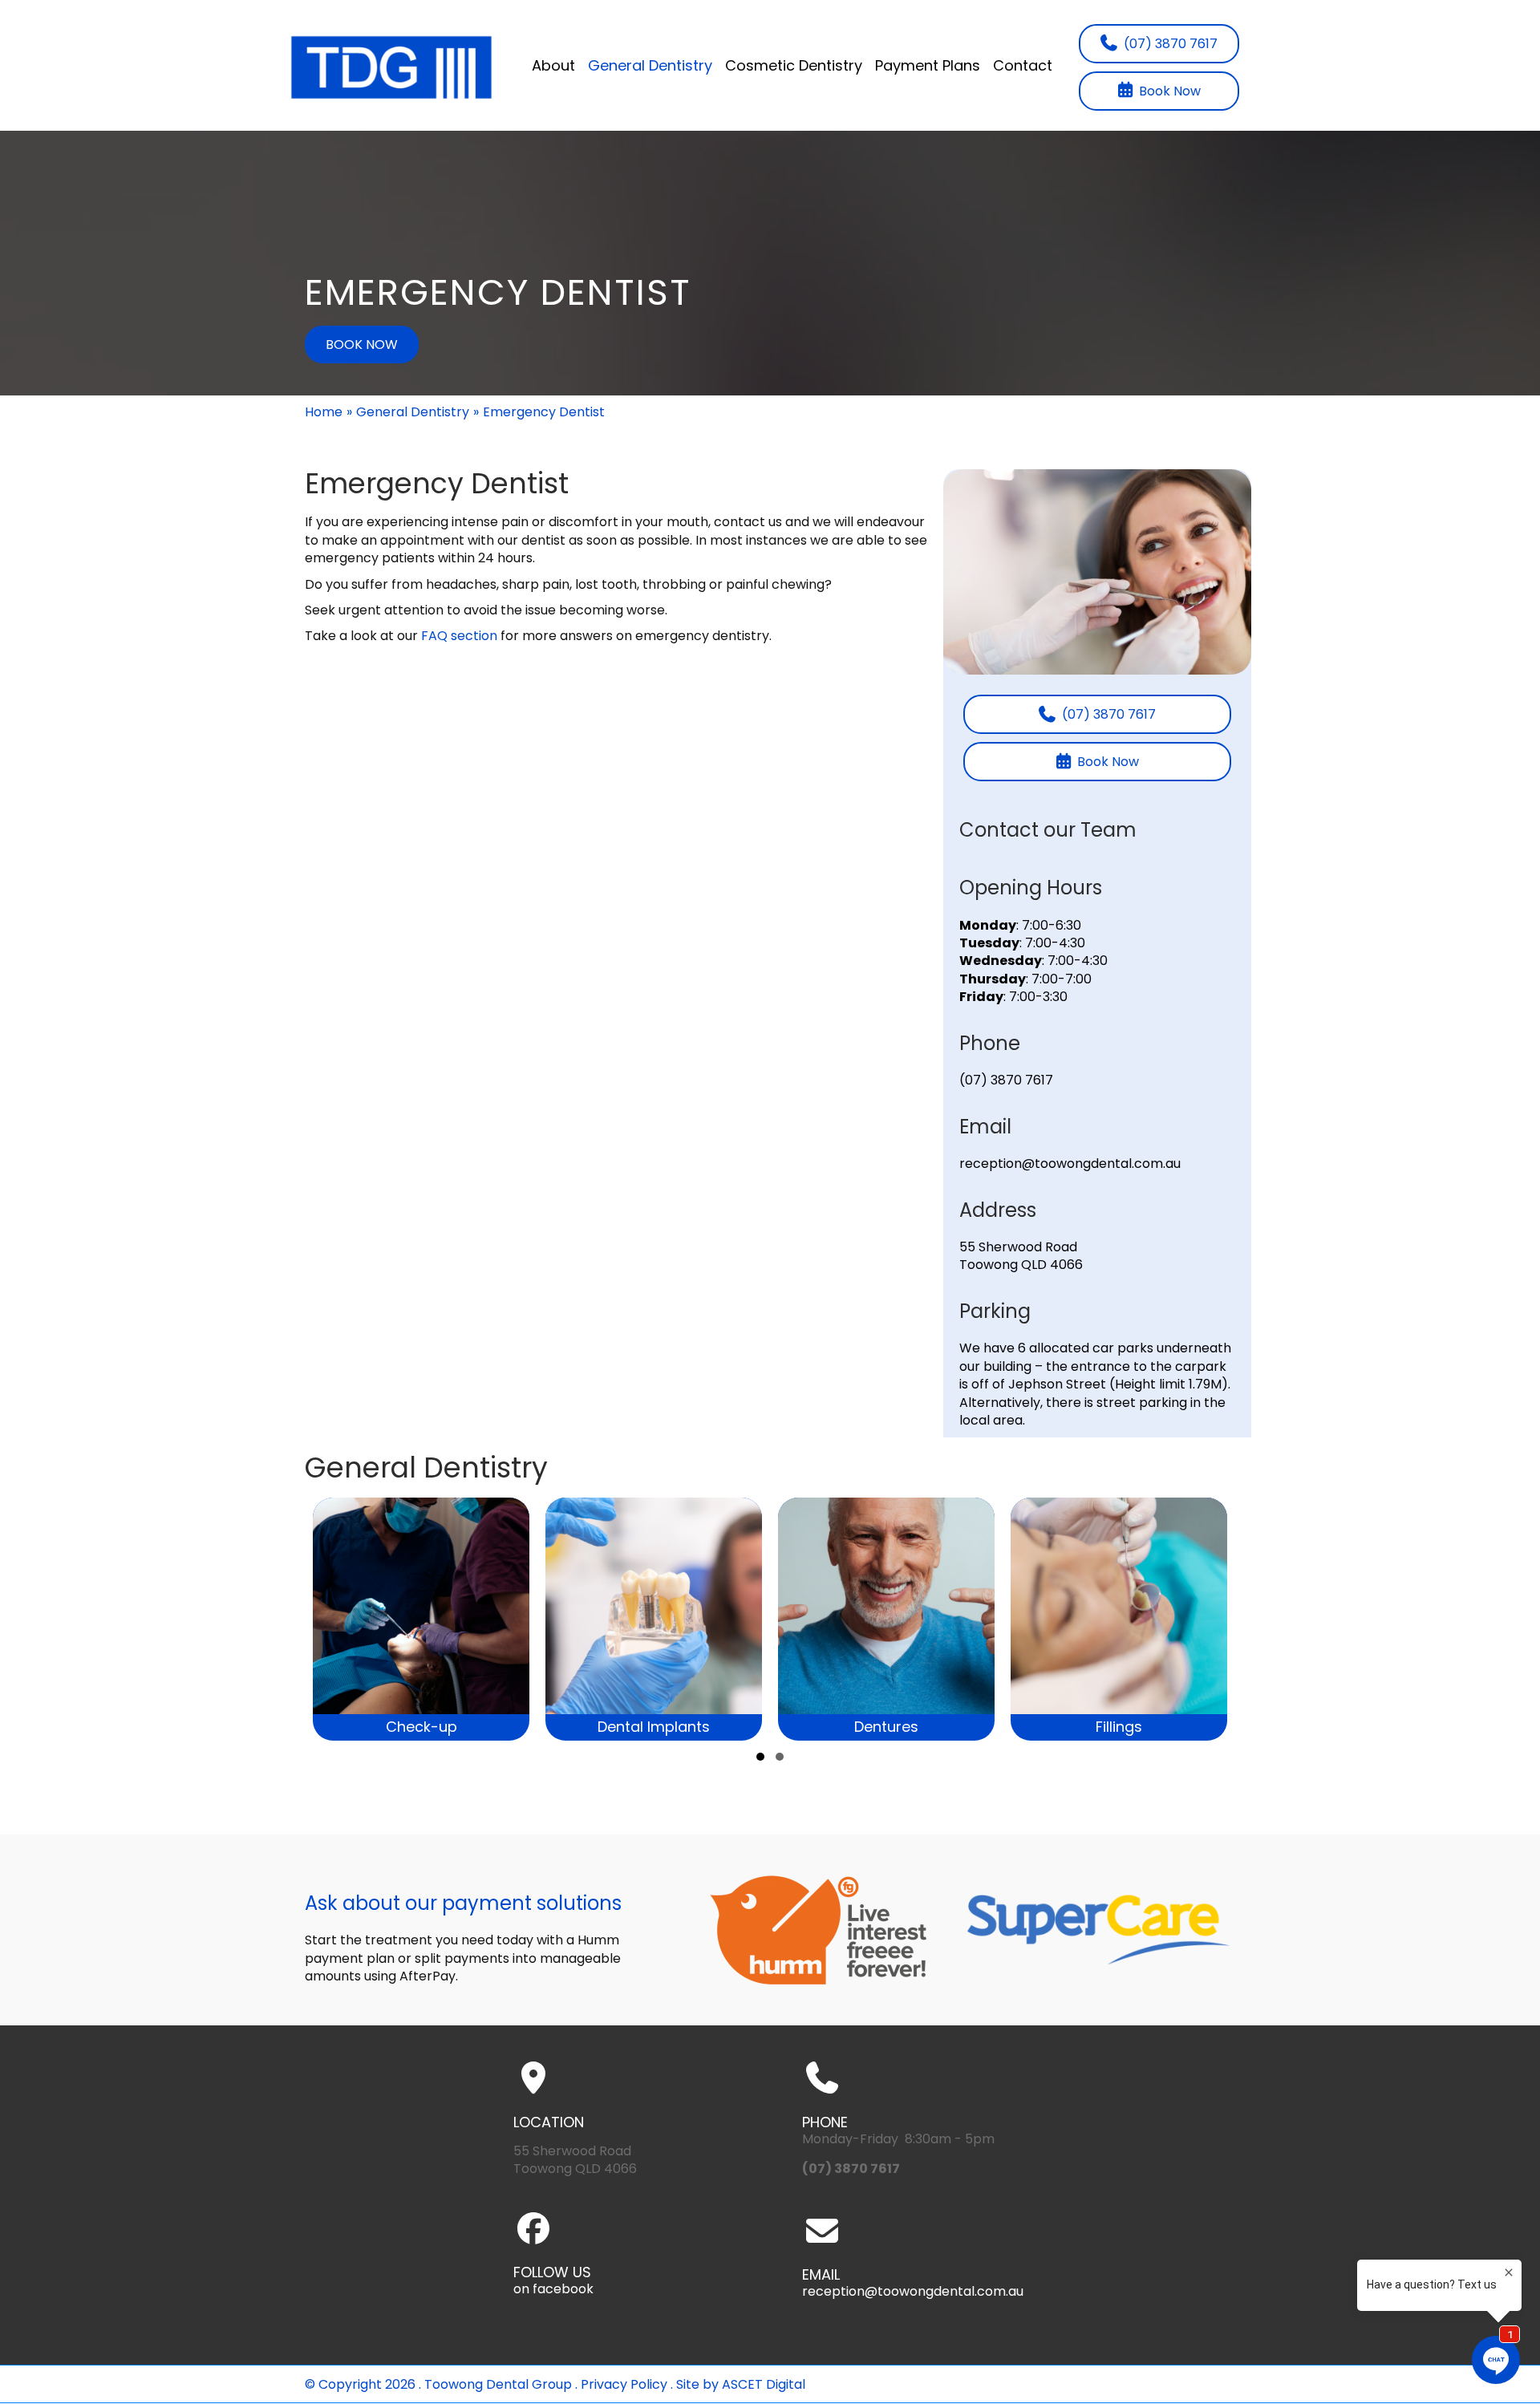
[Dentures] (817, 1619)
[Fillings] (1050, 1619)
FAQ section (459, 636)
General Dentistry (413, 412)
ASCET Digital (764, 2384)
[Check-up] (352, 1619)
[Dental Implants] (585, 1619)
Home (324, 412)
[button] (760, 1757)
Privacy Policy (624, 2384)
